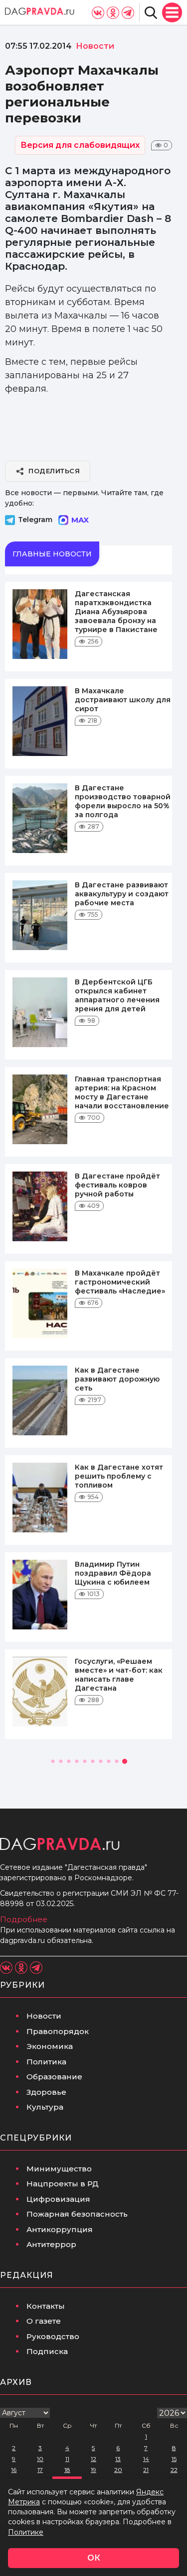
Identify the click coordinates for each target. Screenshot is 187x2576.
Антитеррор (51, 2244)
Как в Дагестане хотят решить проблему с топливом (119, 1476)
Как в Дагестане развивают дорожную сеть (117, 1379)
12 (93, 2459)
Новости (44, 2016)
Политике (26, 2532)
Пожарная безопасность (77, 2214)
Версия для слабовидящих (80, 145)
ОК (94, 2558)
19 (93, 2470)
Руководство (53, 2336)
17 (40, 2470)
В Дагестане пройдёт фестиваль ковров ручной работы (117, 1185)
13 (118, 2459)
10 (40, 2459)
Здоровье (46, 2092)
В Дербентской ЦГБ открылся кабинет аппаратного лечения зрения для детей (117, 995)
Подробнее (24, 1919)
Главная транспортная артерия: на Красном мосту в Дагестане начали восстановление (122, 1092)
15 (174, 2459)
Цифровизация (58, 2199)
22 (174, 2470)
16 (14, 2470)
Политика (46, 2062)
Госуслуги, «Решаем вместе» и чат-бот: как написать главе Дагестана (119, 1675)
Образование (54, 2077)
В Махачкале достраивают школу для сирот (123, 700)
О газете (44, 2321)
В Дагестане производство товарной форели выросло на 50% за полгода (123, 801)
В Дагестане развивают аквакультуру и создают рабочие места (122, 894)
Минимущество (59, 2169)
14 (146, 2459)
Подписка (47, 2351)
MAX (80, 520)
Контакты (46, 2306)
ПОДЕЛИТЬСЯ (54, 471)
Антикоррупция (60, 2229)
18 (67, 2470)
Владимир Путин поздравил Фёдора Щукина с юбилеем (113, 1573)
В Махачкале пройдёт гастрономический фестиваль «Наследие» (120, 1282)
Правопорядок (58, 2031)
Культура (45, 2107)
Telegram (35, 520)
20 (118, 2470)
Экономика (50, 2046)
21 (146, 2470)
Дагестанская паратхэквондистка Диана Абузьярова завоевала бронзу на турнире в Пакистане (116, 612)
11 (67, 2459)
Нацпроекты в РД (63, 2184)
